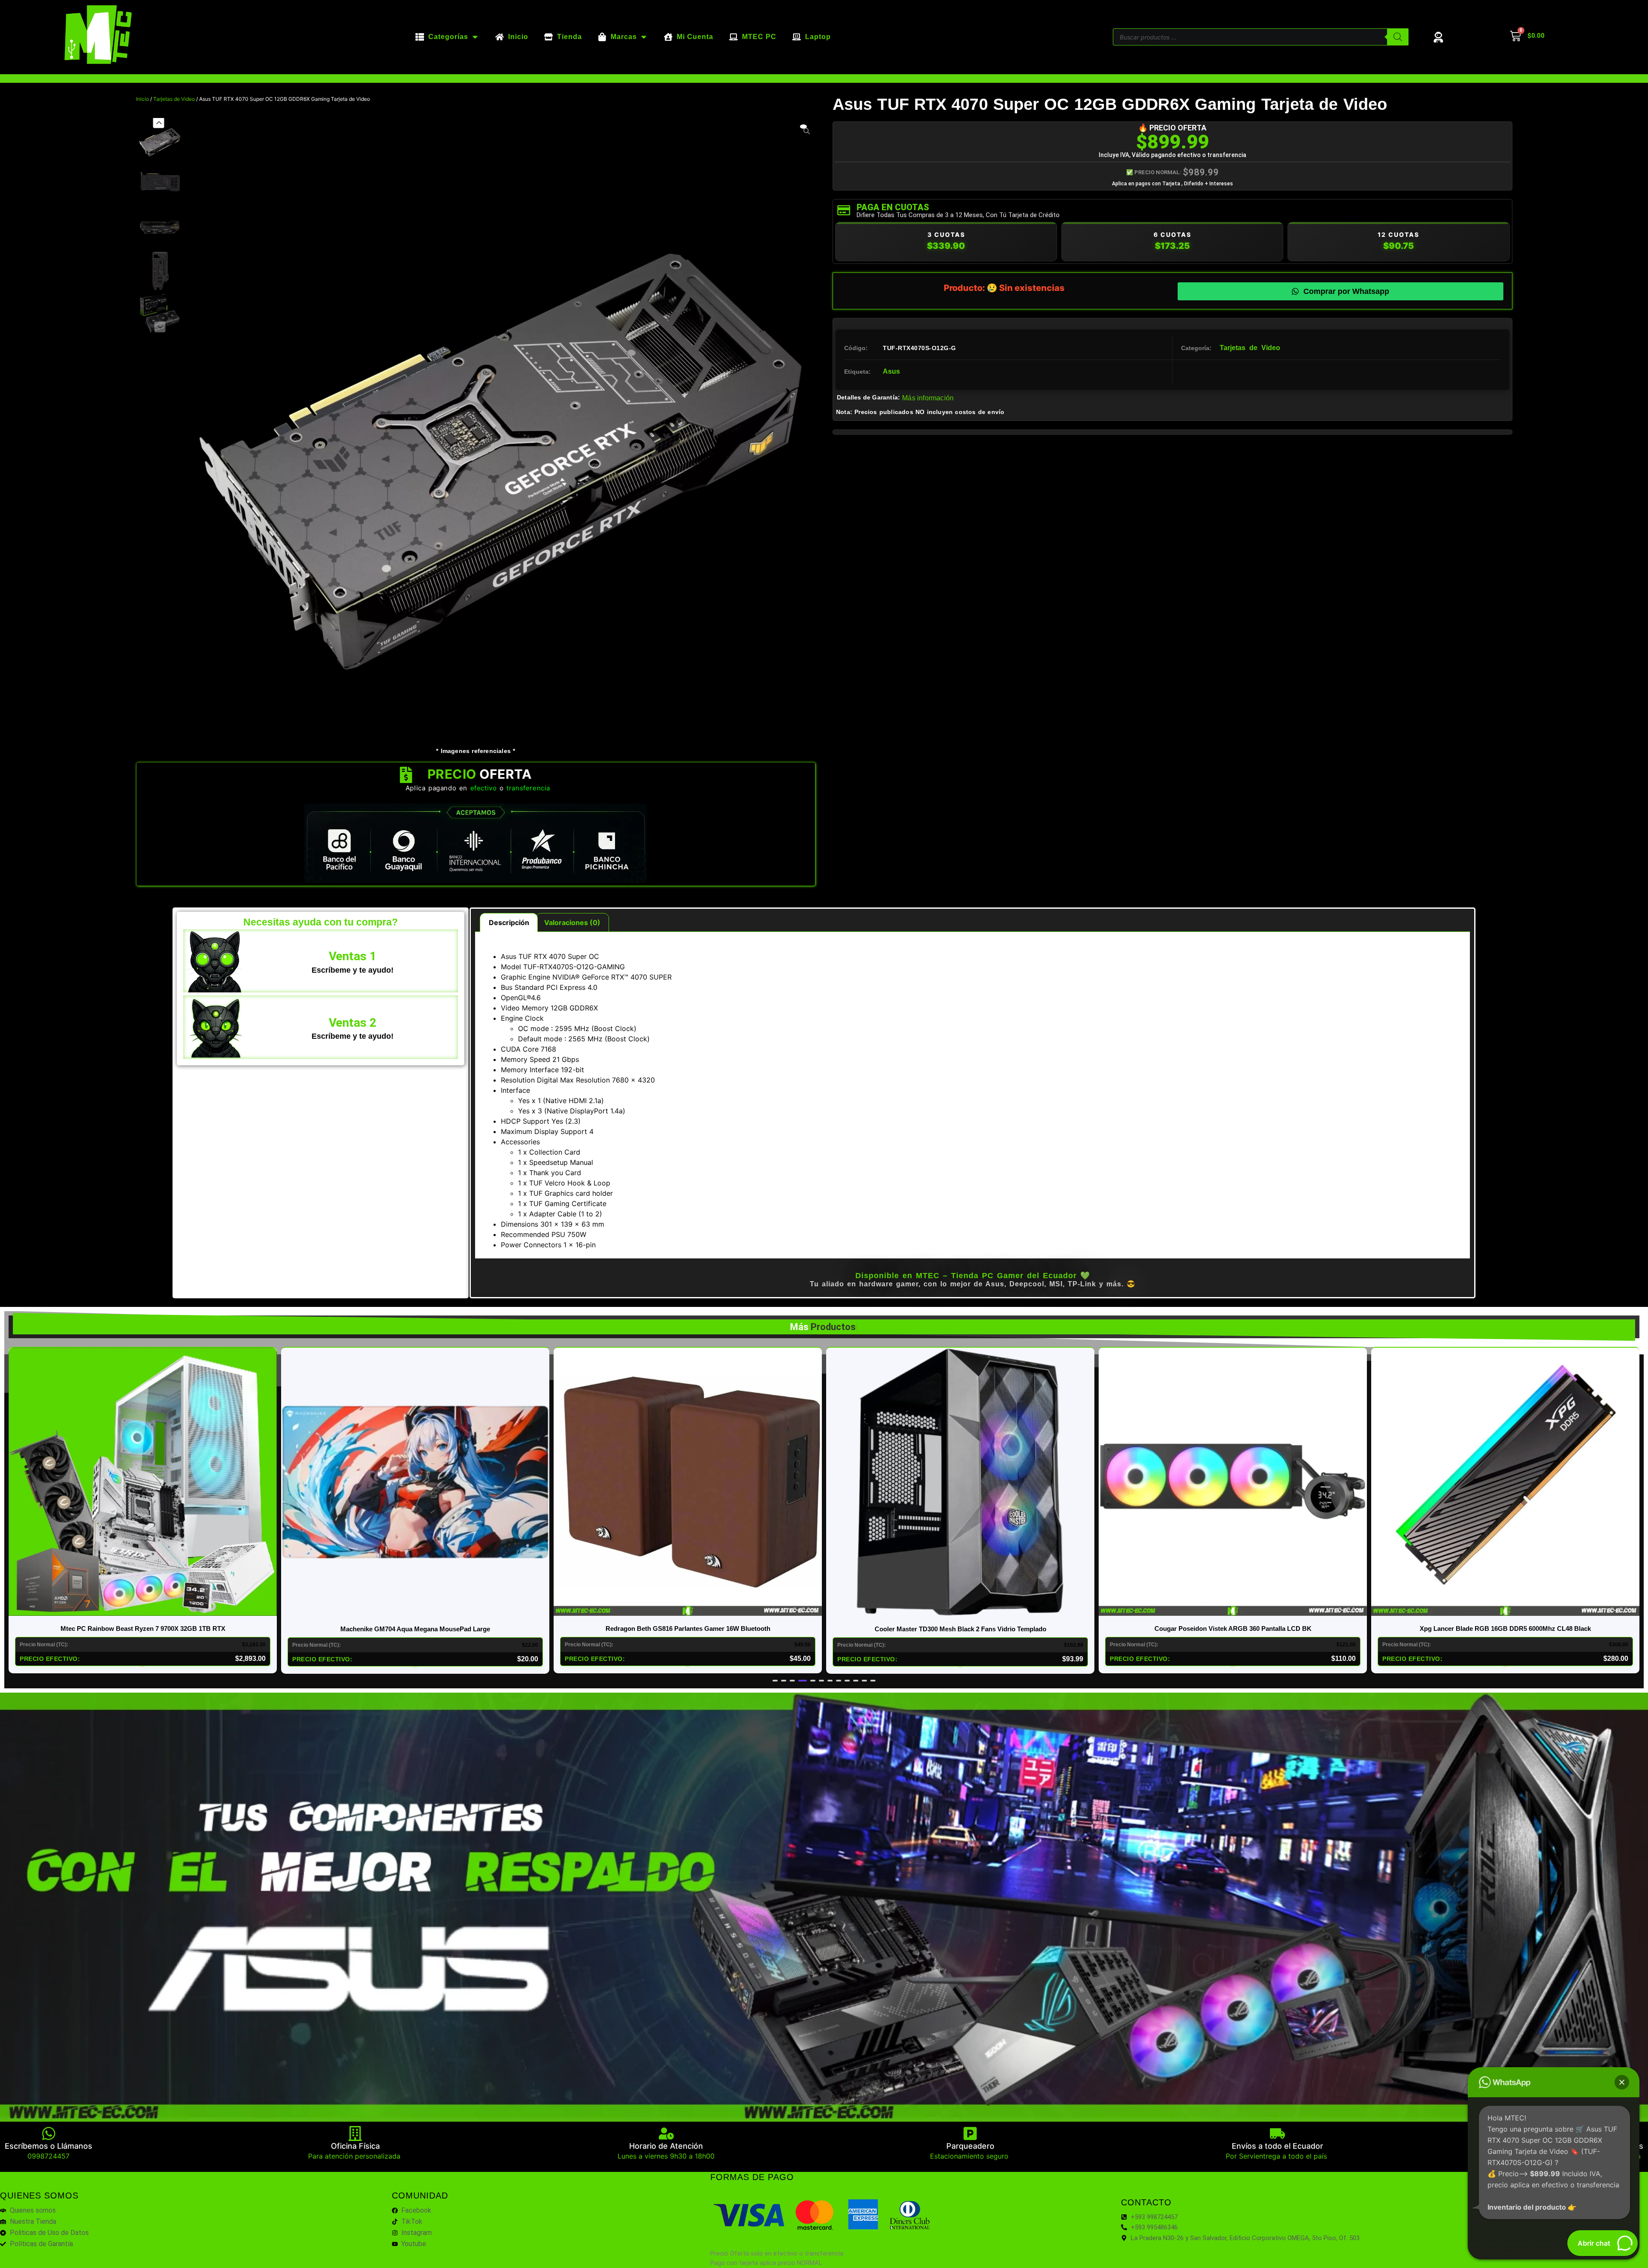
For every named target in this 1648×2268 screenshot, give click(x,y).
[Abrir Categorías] (475, 37)
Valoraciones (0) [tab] (572, 922)
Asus (891, 371)
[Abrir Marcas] (644, 37)
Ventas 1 (353, 956)
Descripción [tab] (509, 922)
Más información (928, 398)
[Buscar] (1398, 37)
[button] (158, 122)
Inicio (142, 99)
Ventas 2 (353, 1023)
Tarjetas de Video (174, 99)
